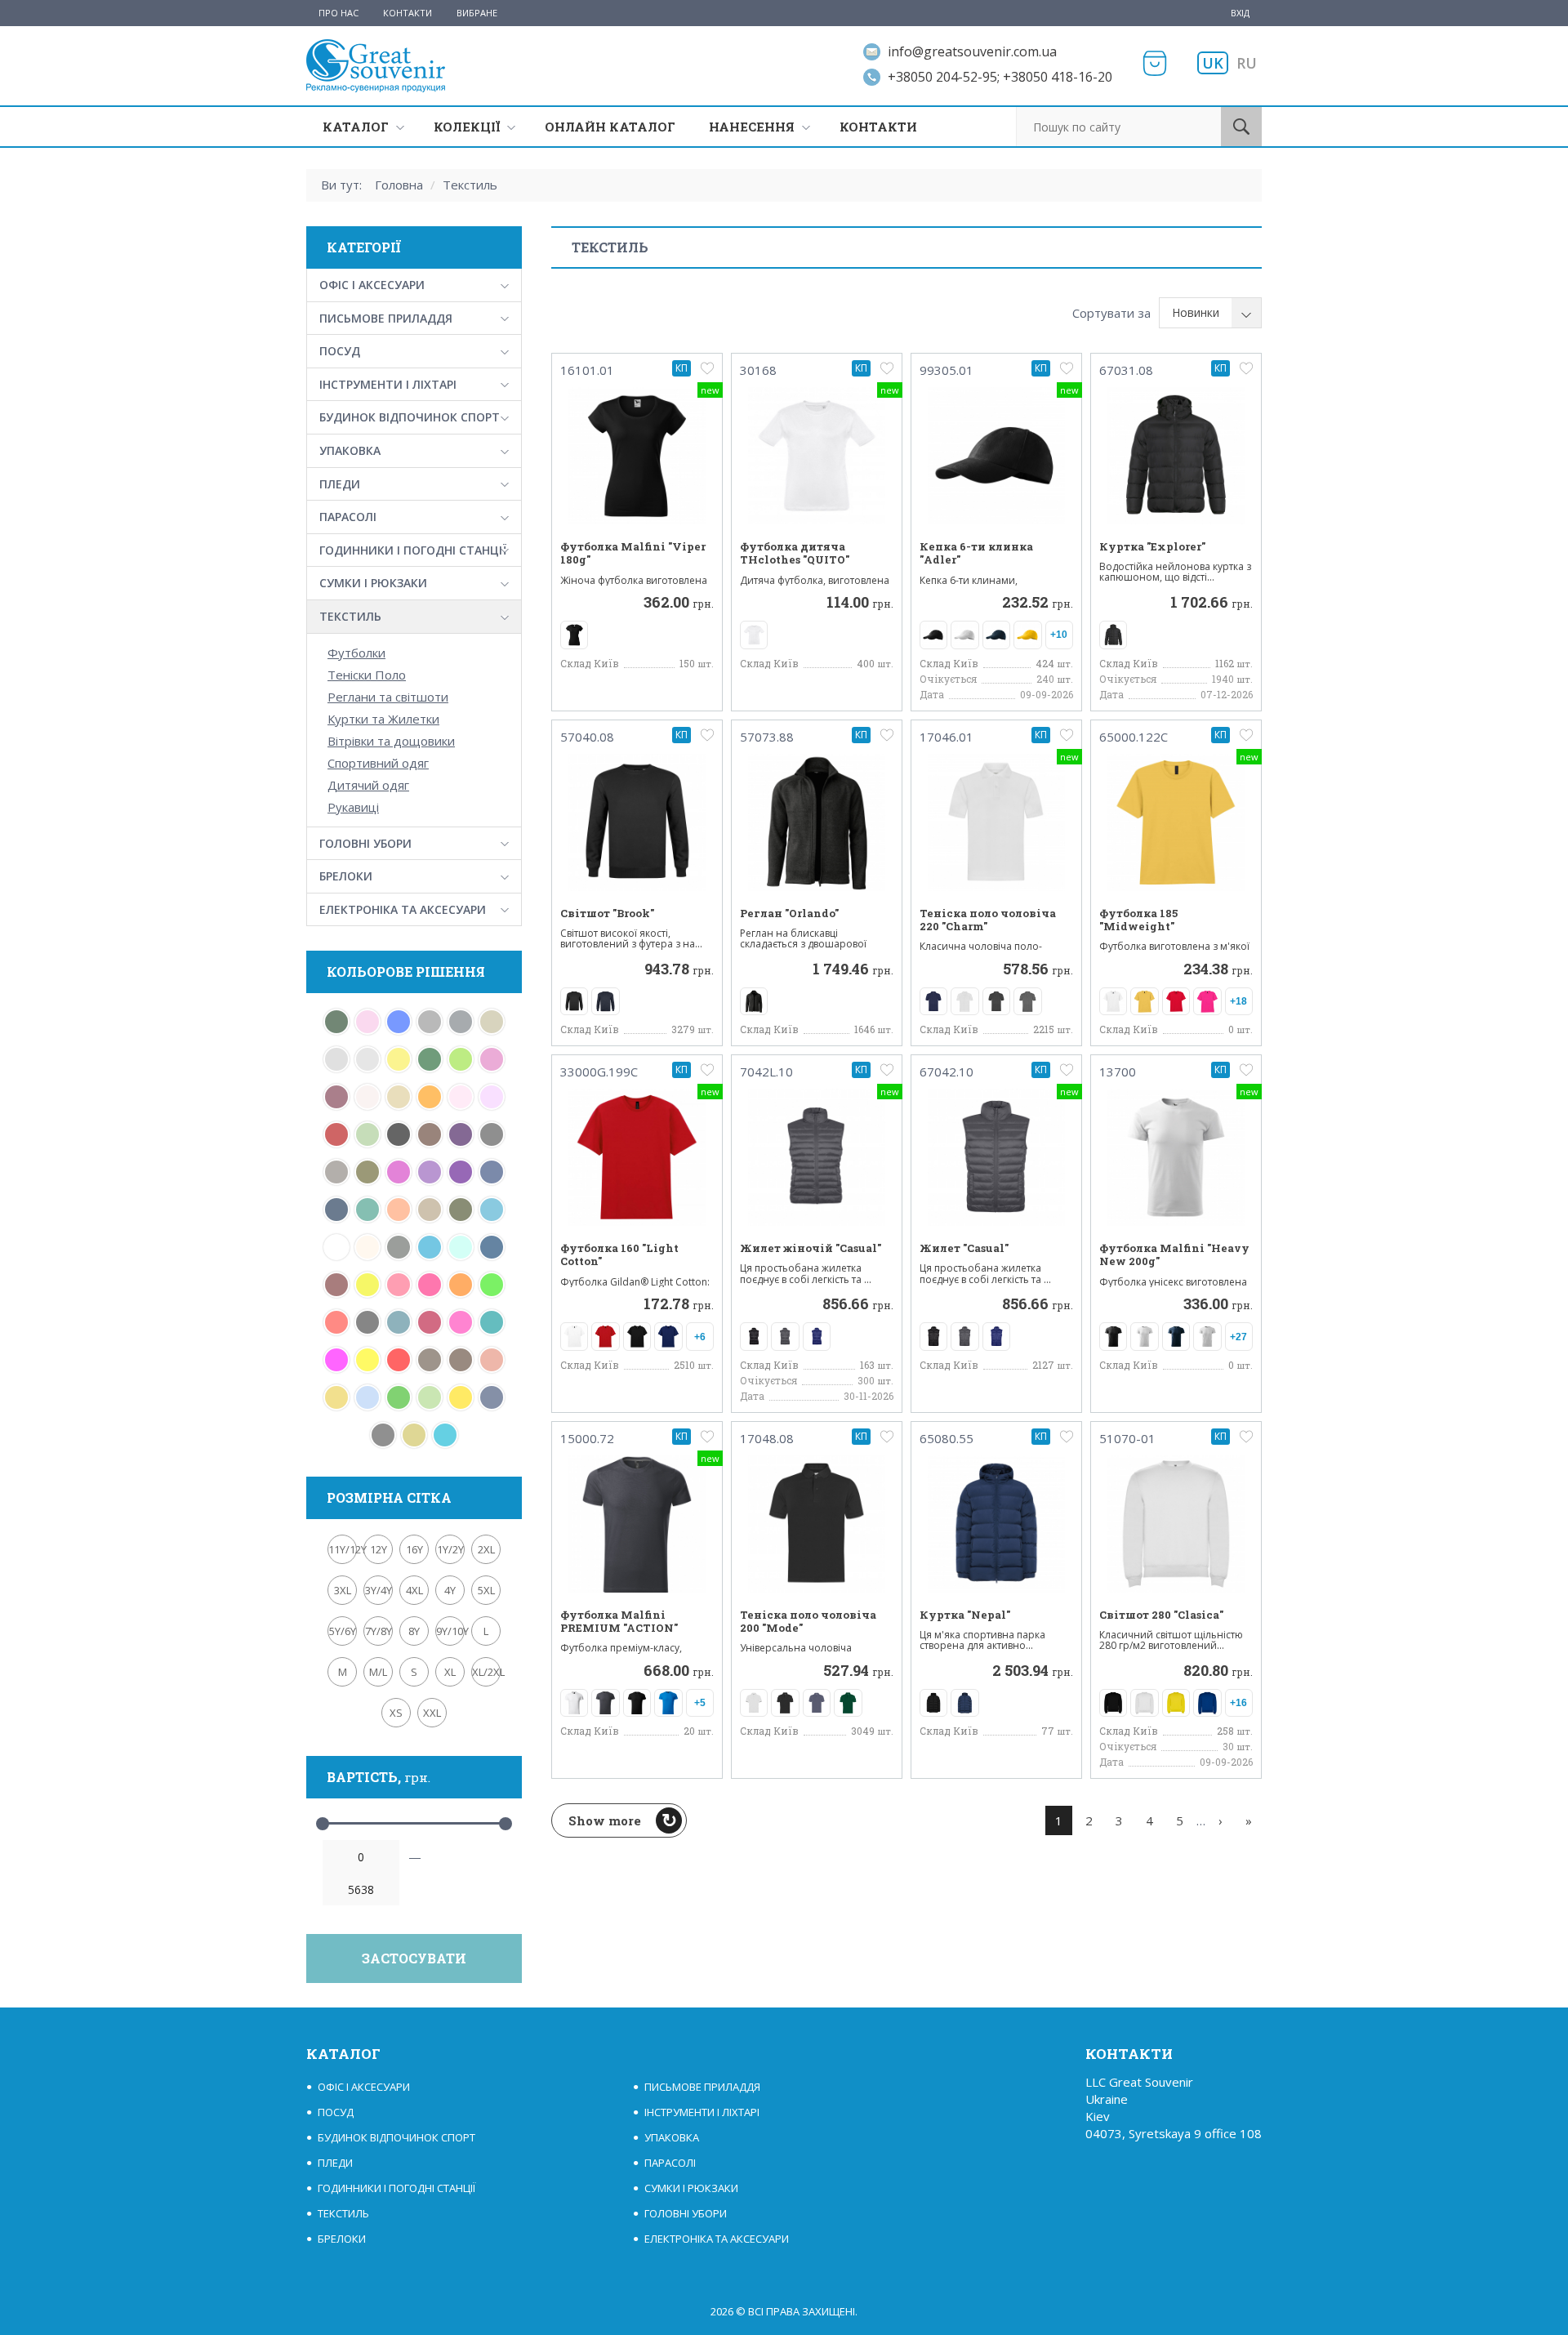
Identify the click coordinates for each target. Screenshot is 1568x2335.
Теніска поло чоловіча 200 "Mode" (808, 1622)
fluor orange (461, 1285)
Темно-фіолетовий (461, 1172)
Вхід (1240, 13)
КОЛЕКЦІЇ (467, 127)
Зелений (399, 1397)
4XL (414, 1590)
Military (461, 1210)
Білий (336, 1247)
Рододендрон (336, 1097)
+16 (1238, 1703)
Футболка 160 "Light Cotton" (619, 1255)
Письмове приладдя (386, 318)
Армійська (399, 1247)
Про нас (339, 13)
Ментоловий (367, 1134)
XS (396, 1713)
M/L (378, 1672)
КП (682, 368)
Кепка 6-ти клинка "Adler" (976, 553)
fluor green (492, 1285)
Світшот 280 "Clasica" (1161, 1615)
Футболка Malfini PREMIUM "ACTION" (619, 1622)
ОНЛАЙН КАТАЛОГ (610, 127)
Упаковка (350, 450)
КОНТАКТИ (878, 127)
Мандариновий (399, 1210)
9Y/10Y (450, 1631)
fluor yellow (367, 1285)
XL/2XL (486, 1672)
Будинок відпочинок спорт (410, 417)
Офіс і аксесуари (372, 285)
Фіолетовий (430, 1172)
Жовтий (461, 1397)
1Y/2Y (450, 1549)
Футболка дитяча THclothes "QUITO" (795, 553)
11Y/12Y (343, 1549)
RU (1247, 63)
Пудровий (367, 1097)
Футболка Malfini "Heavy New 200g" (1174, 1255)
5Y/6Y (343, 1631)
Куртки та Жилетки (383, 719)
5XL (486, 1590)
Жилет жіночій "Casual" (811, 1248)
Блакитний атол (445, 1435)
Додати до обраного (707, 368)
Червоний (399, 1360)
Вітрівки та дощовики (391, 741)
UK (1213, 63)
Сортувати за (1111, 313)
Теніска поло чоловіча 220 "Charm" (988, 920)
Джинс (492, 1397)
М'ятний (367, 1210)
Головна (399, 185)
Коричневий (461, 1360)
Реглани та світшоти (388, 697)
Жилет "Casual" (964, 1248)
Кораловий (492, 1360)
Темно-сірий (492, 1134)
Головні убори (365, 843)
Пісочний (399, 1097)
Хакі (367, 1172)
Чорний (399, 1134)
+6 (700, 1337)
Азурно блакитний (461, 1247)
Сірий (461, 1022)
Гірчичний (414, 1435)
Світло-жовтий (399, 1059)
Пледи (340, 484)
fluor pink (430, 1285)
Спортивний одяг (378, 763)
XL (450, 1672)
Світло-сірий (367, 1059)
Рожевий (492, 1059)
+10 (1059, 635)
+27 (1238, 1337)
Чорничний (461, 1134)
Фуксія (399, 1172)
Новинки (1196, 312)
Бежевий (367, 1247)
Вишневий (430, 1322)
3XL (343, 1590)
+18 (1238, 1001)
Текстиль (470, 185)
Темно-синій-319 (492, 1172)
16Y (414, 1549)
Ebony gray (367, 1322)
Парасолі (348, 517)
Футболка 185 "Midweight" (1138, 920)
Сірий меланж (430, 1022)
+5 (700, 1703)
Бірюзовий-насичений (399, 1322)
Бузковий (492, 1097)
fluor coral (336, 1322)
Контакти (408, 13)
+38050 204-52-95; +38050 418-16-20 (1000, 77)
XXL (432, 1713)
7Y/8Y (379, 1631)
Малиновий (461, 1322)
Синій (399, 1022)
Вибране (477, 13)
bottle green (336, 1022)
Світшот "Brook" (607, 913)
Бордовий (336, 1285)
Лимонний (367, 1360)
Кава (430, 1360)
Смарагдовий (492, 1322)
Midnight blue (492, 1247)
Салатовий (461, 1059)
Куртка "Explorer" (1152, 546)
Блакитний (367, 1397)
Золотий (336, 1397)
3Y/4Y (379, 1590)
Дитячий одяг (368, 785)
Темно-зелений (430, 1059)
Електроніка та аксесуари (403, 909)
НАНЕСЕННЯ (752, 127)
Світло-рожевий (367, 1022)
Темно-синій (336, 1210)
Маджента (336, 1360)
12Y (379, 1549)
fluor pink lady (399, 1285)
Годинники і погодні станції (413, 550)
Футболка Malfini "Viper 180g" (633, 553)
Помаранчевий (430, 1097)
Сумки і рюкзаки (373, 583)
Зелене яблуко (430, 1397)
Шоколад (430, 1134)
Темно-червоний (336, 1134)
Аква (430, 1247)
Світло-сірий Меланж (336, 1059)
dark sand (430, 1210)
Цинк (336, 1172)
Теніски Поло (367, 675)
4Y (450, 1590)
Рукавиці (353, 807)
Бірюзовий (492, 1210)
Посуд (340, 351)
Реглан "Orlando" (789, 913)
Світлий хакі (492, 1022)
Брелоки (346, 876)
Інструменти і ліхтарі (388, 384)
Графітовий (383, 1435)
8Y (414, 1631)
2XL (486, 1549)
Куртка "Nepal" (965, 1615)
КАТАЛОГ (356, 127)
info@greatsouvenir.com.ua (972, 51)
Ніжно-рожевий (461, 1097)
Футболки (356, 653)
